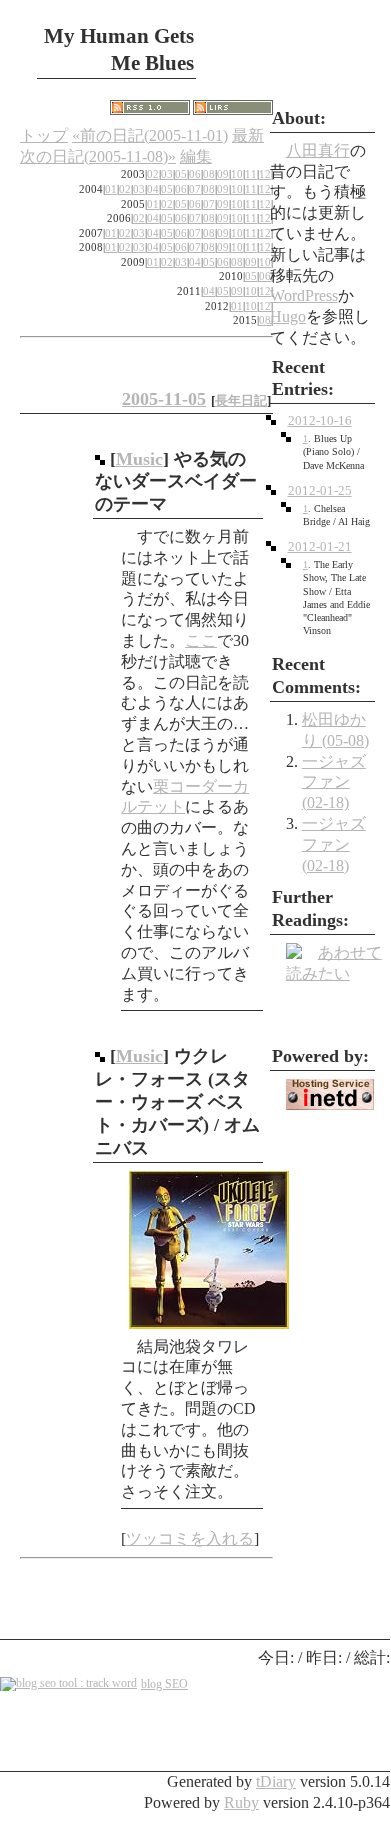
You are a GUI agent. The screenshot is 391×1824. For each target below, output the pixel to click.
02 (153, 174)
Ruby (241, 1802)
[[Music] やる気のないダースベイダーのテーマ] (100, 459)
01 (111, 189)
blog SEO (164, 1684)
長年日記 (241, 400)
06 (195, 174)
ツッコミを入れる (190, 1538)
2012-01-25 (320, 491)
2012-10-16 (320, 421)
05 (181, 174)
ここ (201, 640)
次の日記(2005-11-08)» (98, 156)
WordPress (304, 295)
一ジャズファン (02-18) (334, 782)
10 (237, 174)
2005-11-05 (164, 399)
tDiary (276, 1781)
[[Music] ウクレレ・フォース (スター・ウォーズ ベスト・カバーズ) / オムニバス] (100, 1056)
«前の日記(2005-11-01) (150, 135)
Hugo (288, 316)
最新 (248, 135)
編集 (196, 156)
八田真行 (318, 150)
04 (153, 189)
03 (167, 174)
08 (209, 174)
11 (251, 174)
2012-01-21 (320, 547)
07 (195, 189)
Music (139, 459)
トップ (44, 135)
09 (223, 174)
